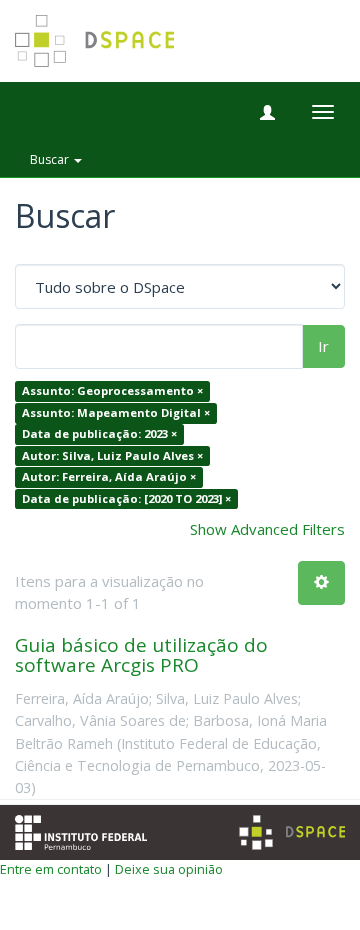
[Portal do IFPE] (81, 830)
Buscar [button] (51, 159)
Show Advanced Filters (267, 529)
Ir (323, 346)
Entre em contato (51, 869)
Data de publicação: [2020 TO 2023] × (126, 498)
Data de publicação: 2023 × (99, 434)
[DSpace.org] (292, 832)
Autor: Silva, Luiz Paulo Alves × (112, 455)
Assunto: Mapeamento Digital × (116, 412)
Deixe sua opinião (169, 869)
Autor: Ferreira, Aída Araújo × (109, 476)
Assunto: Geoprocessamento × (112, 391)
